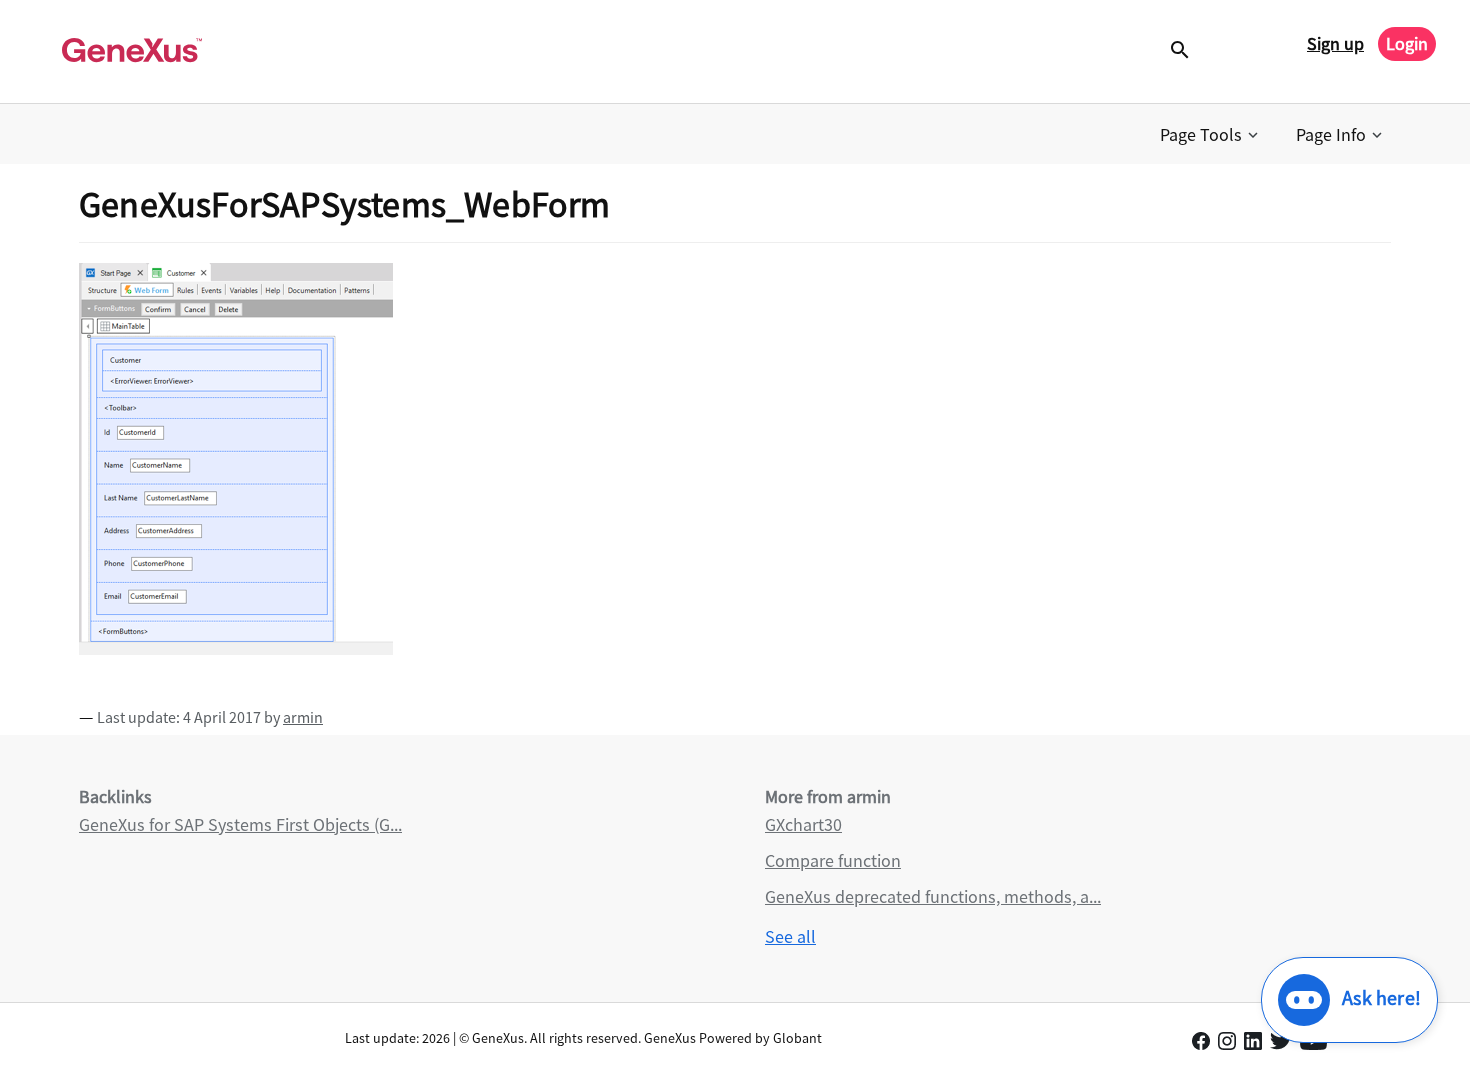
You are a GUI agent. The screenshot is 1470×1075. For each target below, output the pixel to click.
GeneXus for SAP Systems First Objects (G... (240, 824)
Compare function (833, 860)
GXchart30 (803, 824)
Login (1407, 43)
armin (303, 717)
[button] (1211, 135)
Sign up (1335, 43)
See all (790, 936)
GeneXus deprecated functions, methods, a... (933, 896)
